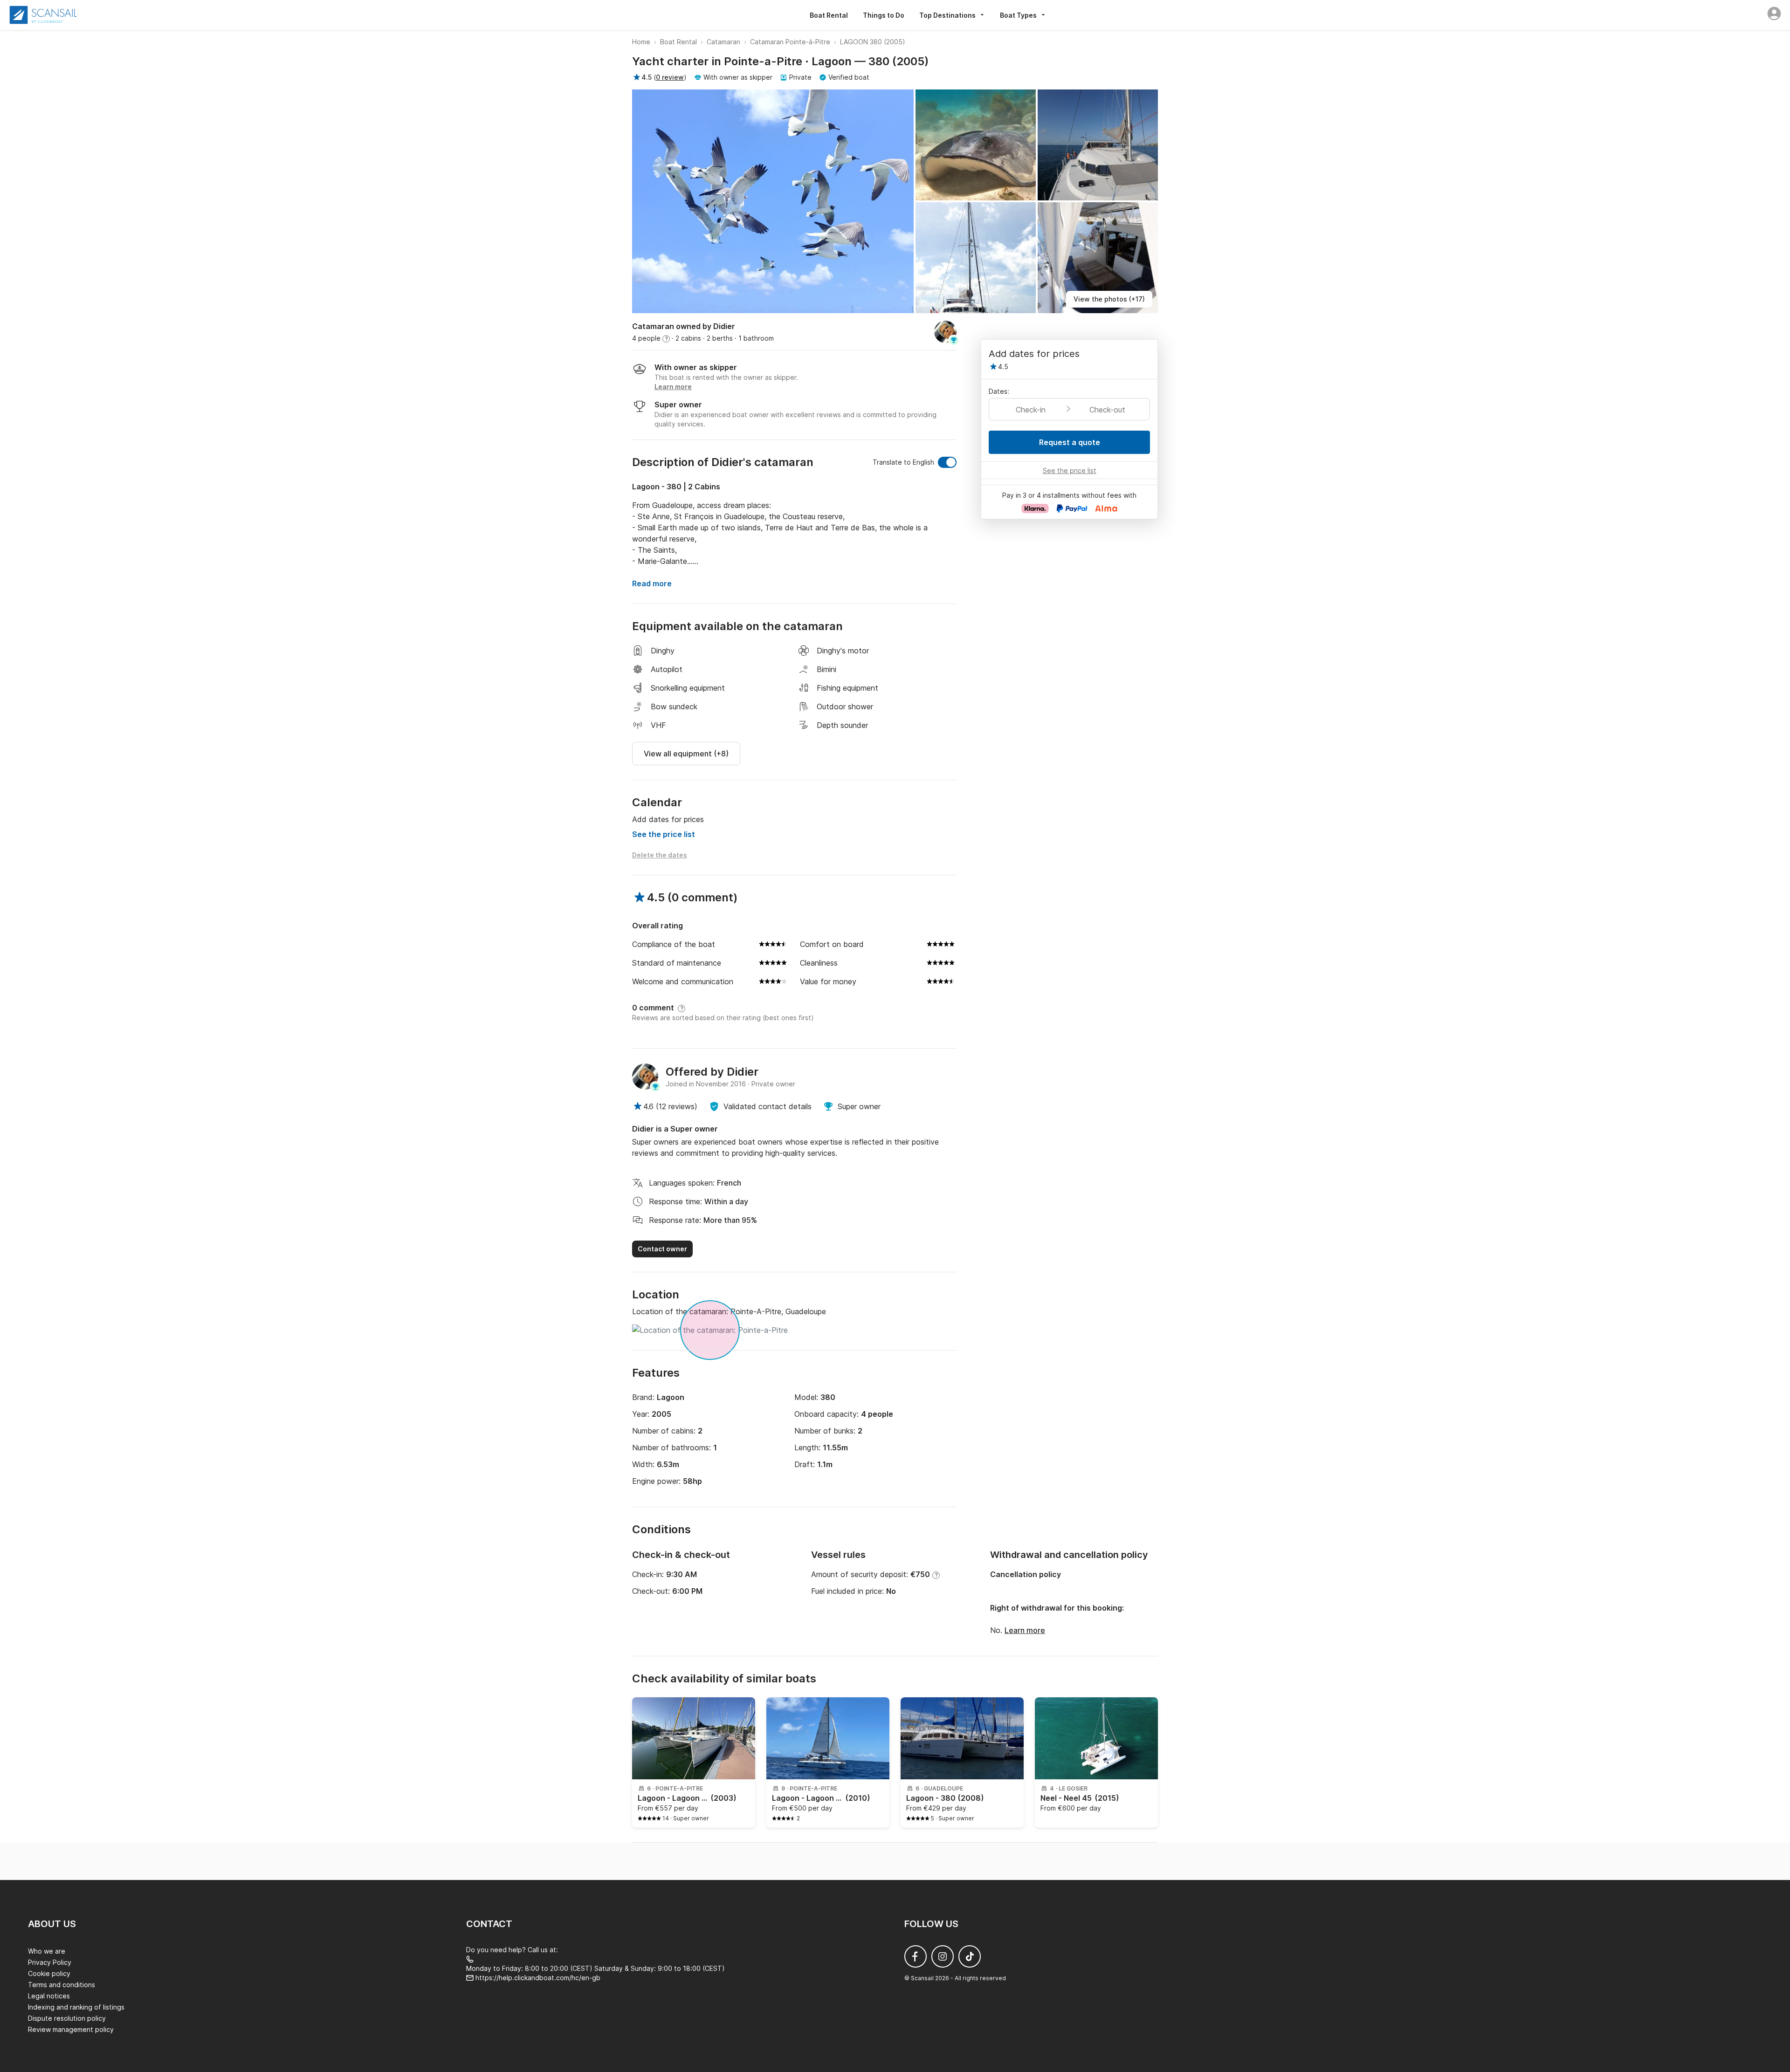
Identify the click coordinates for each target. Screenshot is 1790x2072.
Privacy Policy (50, 1962)
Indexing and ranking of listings (76, 2007)
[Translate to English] (947, 462)
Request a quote (1070, 442)
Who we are (47, 1951)
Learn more (1025, 1630)
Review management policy (71, 2029)
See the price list (664, 834)
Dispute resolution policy (67, 2018)
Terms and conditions (62, 1985)
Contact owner (662, 1249)
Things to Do (884, 15)
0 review (670, 77)
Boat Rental (829, 15)
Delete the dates (660, 855)
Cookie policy (49, 1973)
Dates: (999, 391)
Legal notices (49, 1996)
